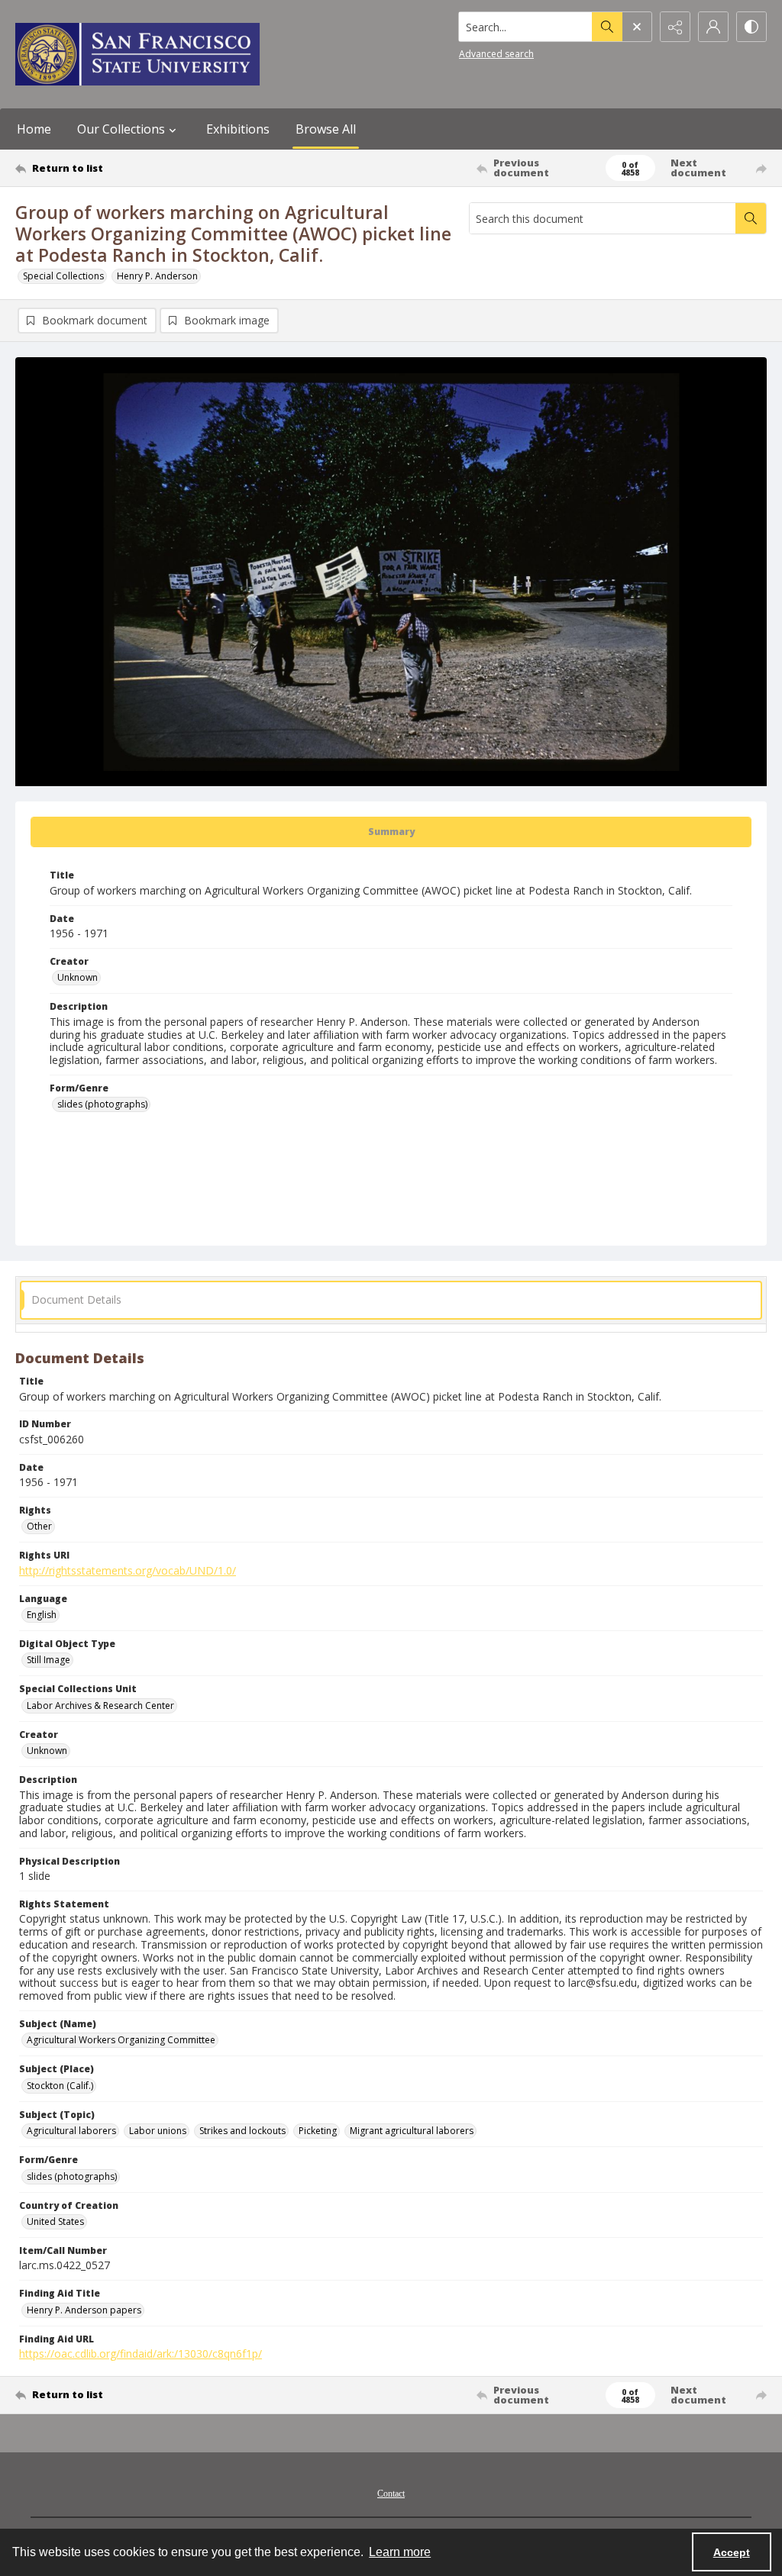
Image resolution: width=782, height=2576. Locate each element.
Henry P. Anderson (157, 276)
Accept (732, 2552)
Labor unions (158, 2131)
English (42, 1615)
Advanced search (496, 54)
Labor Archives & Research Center (100, 1706)
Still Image (48, 1660)
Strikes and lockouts (242, 2131)
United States (55, 2221)
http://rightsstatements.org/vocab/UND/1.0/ (128, 1570)
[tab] (391, 832)
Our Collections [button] (121, 129)
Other (39, 1526)
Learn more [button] (400, 2552)
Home (34, 129)
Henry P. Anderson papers (84, 2310)
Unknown (78, 977)
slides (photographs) (102, 1104)
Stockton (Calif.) (60, 2086)
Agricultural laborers (71, 2131)
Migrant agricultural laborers (412, 2131)
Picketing (318, 2131)
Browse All (326, 129)
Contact (391, 2494)
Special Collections (63, 276)
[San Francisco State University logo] (137, 54)
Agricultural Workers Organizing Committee (121, 2040)
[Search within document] (751, 218)
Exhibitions (238, 129)
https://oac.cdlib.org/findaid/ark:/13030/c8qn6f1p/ (141, 2354)
